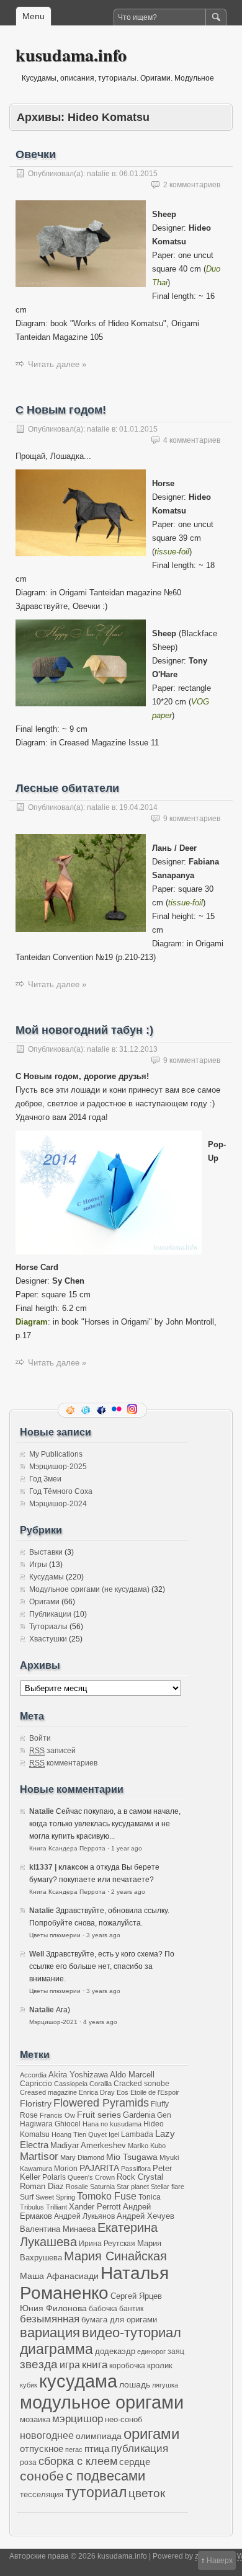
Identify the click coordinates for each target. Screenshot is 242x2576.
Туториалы (48, 1627)
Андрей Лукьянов (84, 2216)
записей (52, 1751)
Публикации (50, 1614)
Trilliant (56, 2207)
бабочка (103, 2308)
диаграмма (56, 2349)
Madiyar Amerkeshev (88, 2146)
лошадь (135, 2384)
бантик (131, 2308)
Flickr (118, 1410)
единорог (151, 2352)
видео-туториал (132, 2333)
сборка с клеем (78, 2461)
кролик (160, 2365)
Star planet (133, 2187)
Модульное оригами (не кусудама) (89, 1589)
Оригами (44, 1602)
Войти (40, 1738)
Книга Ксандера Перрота (67, 1848)
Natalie (42, 1811)
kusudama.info (71, 55)
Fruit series (99, 2115)
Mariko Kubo (147, 2146)
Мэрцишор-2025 (58, 1467)
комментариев (63, 1763)
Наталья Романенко (94, 2283)
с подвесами (105, 2476)
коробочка (127, 2365)
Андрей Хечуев (146, 2216)
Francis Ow (57, 2115)
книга (95, 2365)
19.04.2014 (138, 807)
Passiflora (136, 2169)
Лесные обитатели (67, 788)
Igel (114, 2134)
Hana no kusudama (112, 2124)
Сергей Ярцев (136, 2296)
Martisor (39, 2156)
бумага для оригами (119, 2320)
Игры (38, 1565)
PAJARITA (99, 2168)
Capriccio (36, 2083)
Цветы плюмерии (55, 1935)
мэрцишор (78, 2419)
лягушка (165, 2385)
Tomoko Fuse (107, 2196)
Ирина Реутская (107, 2243)
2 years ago (128, 1892)
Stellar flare (168, 2187)
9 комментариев (192, 819)
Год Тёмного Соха (61, 1491)
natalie (98, 174)
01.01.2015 (138, 429)
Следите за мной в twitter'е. (87, 1410)
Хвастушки (48, 1639)
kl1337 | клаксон (59, 1867)
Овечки (36, 154)
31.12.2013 (138, 1049)
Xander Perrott (95, 2207)
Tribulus (32, 2207)
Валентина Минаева (58, 2229)
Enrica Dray (97, 2092)
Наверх (220, 2560)
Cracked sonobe (141, 2083)
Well (37, 1954)
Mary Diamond (82, 2157)
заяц (176, 2351)
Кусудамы (47, 1577)
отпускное (42, 2449)
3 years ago (103, 1935)
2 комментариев (192, 185)
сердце (135, 2462)
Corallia (101, 2084)
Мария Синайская (115, 2256)
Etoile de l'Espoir (155, 2092)
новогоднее (47, 2436)
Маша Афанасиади (59, 2276)
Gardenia (139, 2115)
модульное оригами (102, 2402)
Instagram (133, 1410)
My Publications (56, 1454)
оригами (151, 2434)
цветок (147, 2493)
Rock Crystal (140, 2177)
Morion (66, 2168)
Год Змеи (45, 1479)
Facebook (102, 1410)
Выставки (46, 1552)
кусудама (78, 2381)
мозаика (35, 2420)
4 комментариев (192, 440)
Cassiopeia (71, 2084)
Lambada (137, 2134)
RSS (71, 1410)
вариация (50, 2333)
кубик (29, 2385)
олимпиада (99, 2436)
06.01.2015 (138, 174)
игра (70, 2365)
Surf (27, 2197)
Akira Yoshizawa (78, 2075)
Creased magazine (48, 2092)
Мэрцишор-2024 (58, 1504)
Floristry (36, 2103)
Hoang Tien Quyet (79, 2134)
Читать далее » (57, 364)
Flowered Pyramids (101, 2103)
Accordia (33, 2075)
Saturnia (102, 2187)
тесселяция (42, 2495)
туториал (96, 2492)
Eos (123, 2092)
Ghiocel (68, 2124)
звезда (39, 2364)
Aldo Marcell (132, 2075)
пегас (74, 2449)
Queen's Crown (91, 2177)
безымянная (50, 2319)
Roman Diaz (42, 2186)
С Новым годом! (61, 410)
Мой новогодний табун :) (84, 1030)
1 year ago (127, 1848)
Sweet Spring (55, 2197)
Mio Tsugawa (132, 2157)
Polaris (54, 2177)
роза (28, 2462)
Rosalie (77, 2187)
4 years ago (100, 2022)
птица (97, 2449)
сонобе (42, 2476)
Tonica (150, 2197)
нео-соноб (123, 2419)
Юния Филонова (53, 2308)
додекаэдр (115, 2352)
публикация (140, 2449)
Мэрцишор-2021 (53, 2022)
